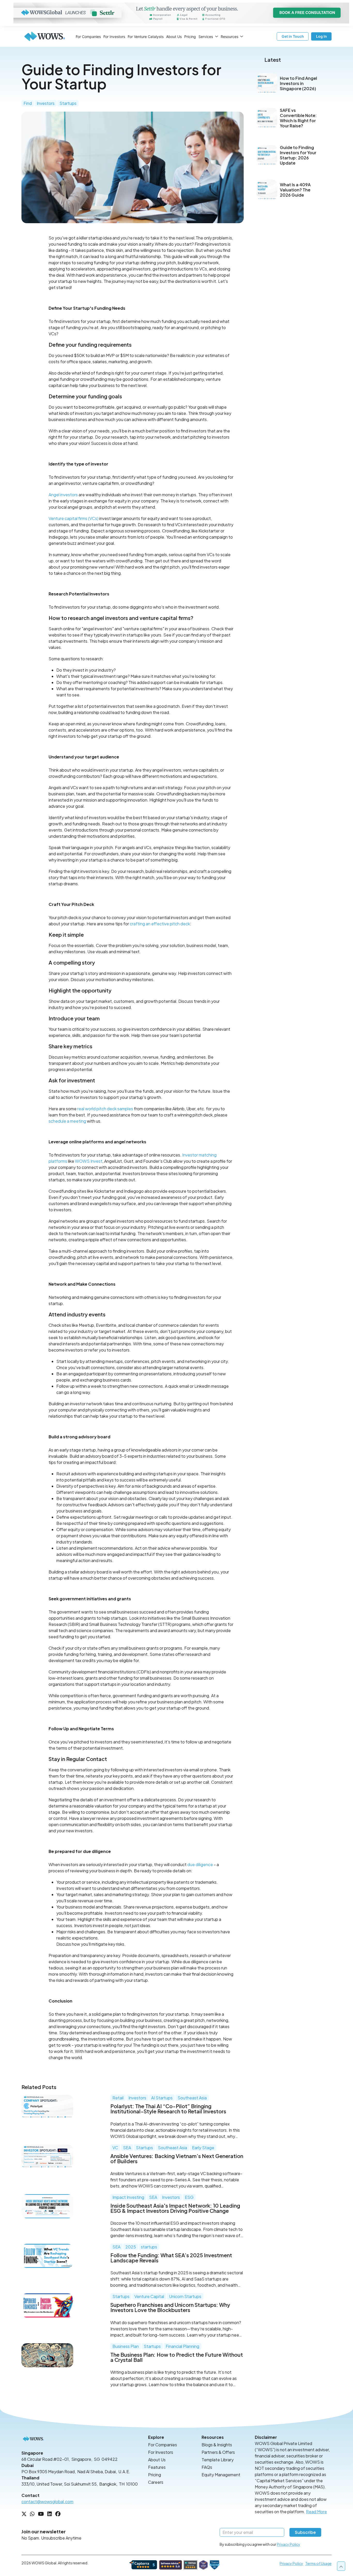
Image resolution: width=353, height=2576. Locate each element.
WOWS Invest (89, 1161)
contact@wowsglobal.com (47, 2501)
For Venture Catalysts (146, 37)
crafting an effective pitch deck (160, 924)
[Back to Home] (45, 36)
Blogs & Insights (217, 2445)
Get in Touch (293, 36)
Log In (321, 36)
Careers (156, 2482)
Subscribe (305, 2532)
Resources (229, 37)
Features (157, 2467)
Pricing (190, 37)
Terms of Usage (318, 2563)
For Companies (88, 37)
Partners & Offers (218, 2452)
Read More (316, 2512)
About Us (174, 37)
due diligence (200, 1864)
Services (206, 37)
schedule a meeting (67, 1121)
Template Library (218, 2460)
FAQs (207, 2467)
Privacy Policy (289, 2544)
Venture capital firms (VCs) (74, 518)
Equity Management (221, 2475)
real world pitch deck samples (105, 1109)
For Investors (114, 37)
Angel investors (63, 495)
